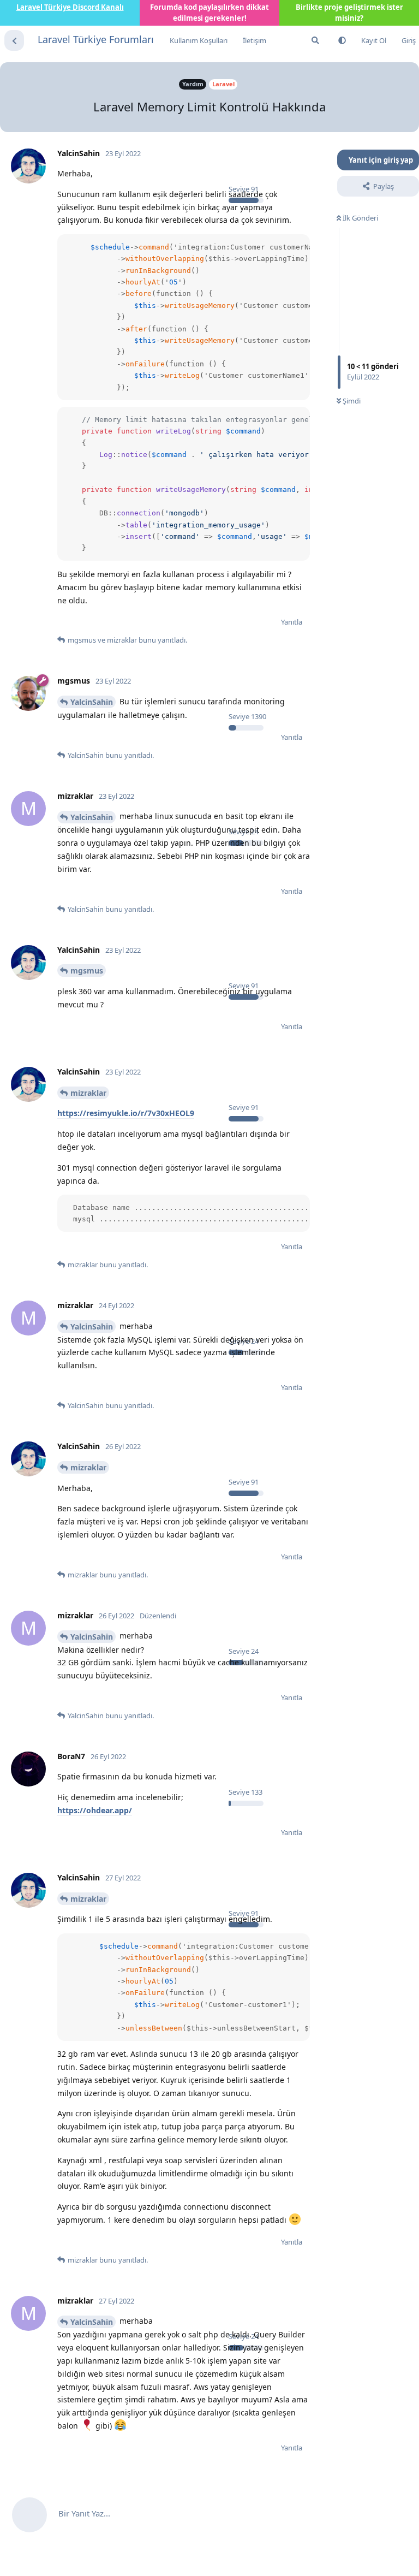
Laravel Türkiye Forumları (96, 39)
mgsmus (87, 971)
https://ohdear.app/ (95, 1810)
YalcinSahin (92, 702)
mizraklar (88, 1093)
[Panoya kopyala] (300, 245)
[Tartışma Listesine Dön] (14, 40)
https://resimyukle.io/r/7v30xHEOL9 (126, 1113)
